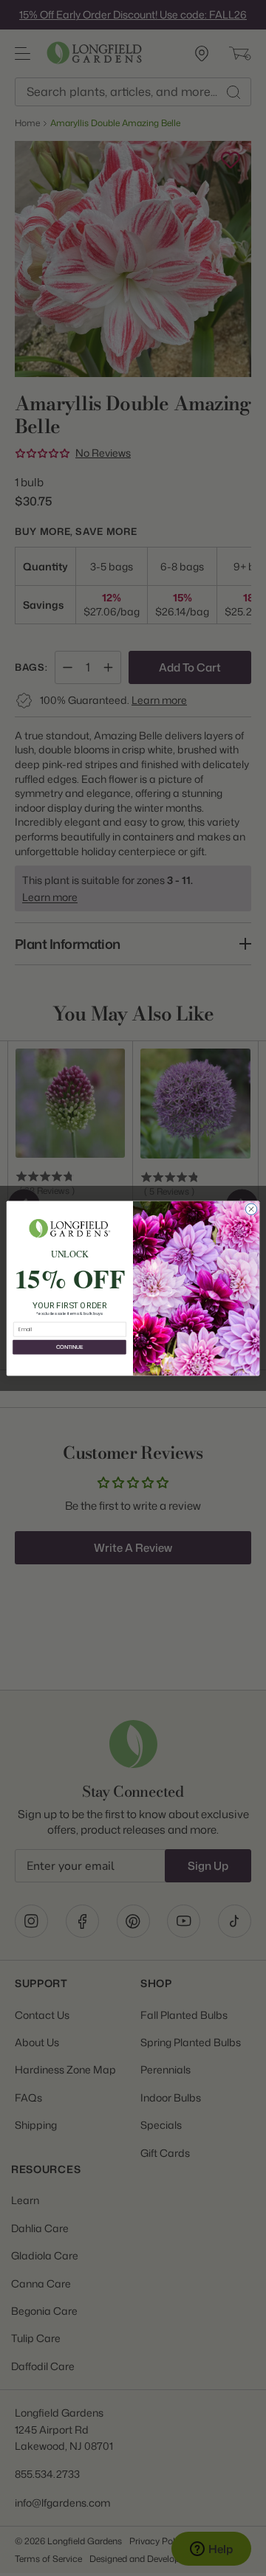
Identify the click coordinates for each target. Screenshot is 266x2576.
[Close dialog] (251, 1208)
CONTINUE (69, 1347)
